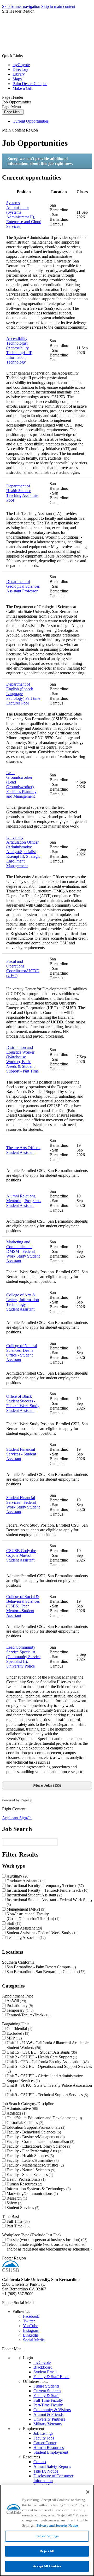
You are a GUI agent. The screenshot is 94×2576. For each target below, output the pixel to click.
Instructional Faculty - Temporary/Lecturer (45, 1886)
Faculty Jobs (44, 2438)
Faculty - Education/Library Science (38, 2146)
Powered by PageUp (17, 1800)
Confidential (19, 2029)
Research (16, 2198)
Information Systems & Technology (38, 2189)
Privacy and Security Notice (57, 2525)
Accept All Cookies (47, 2566)
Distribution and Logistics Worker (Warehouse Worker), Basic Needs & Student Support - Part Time (22, 1059)
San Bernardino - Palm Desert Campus (41, 1967)
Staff (13, 1923)
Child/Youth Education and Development (44, 2118)
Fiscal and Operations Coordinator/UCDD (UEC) (23, 968)
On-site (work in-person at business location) (46, 2240)
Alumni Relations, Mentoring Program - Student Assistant (24, 1201)
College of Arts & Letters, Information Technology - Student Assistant (23, 1302)
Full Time (17, 2221)
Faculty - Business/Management (35, 2137)
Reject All (47, 2551)
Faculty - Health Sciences (30, 2156)
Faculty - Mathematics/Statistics (35, 2165)
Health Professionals (25, 2179)
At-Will (16, 2001)
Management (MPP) (25, 1909)
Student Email (45, 2372)
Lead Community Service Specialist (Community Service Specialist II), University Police (23, 1657)
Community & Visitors (52, 2410)
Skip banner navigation (21, 6)
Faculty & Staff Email (51, 2377)
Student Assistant (24, 1928)
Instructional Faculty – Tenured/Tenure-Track (47, 1890)
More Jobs (46, 1785)
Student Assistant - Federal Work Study (42, 1933)
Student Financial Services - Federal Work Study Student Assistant (23, 1505)
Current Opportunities (31, 121)
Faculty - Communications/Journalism (40, 2141)
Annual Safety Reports (52, 2466)
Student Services (22, 2208)
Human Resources (24, 2184)
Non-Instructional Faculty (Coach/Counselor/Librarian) (32, 1916)
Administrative (22, 2108)
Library (19, 74)
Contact (40, 2462)
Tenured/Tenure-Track (28, 2015)
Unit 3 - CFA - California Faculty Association (47, 2062)
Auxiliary (17, 1876)
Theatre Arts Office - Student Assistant (23, 1150)
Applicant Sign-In (17, 1818)
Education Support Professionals (35, 2127)
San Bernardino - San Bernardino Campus (45, 1972)
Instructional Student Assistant (34, 1895)
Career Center (45, 2443)
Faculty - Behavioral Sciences (33, 2132)
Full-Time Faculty (48, 2400)
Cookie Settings (47, 2536)
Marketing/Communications (32, 2193)
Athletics (16, 2113)
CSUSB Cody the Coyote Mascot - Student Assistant (21, 1555)
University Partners (49, 2419)
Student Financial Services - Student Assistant (21, 1454)
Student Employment (51, 2452)
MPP (14, 2038)
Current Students (47, 2391)
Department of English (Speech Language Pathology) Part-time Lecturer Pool (23, 694)
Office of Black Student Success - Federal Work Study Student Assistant (23, 1403)
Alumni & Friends (48, 2414)
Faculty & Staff (46, 2396)
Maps (17, 79)
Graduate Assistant (25, 1881)
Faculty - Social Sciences (29, 2175)
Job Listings (43, 2433)
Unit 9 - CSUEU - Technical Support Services (47, 2095)
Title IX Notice (46, 2471)
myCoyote (21, 65)
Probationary (19, 2005)
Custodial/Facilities (24, 2123)
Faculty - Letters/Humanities (32, 2160)
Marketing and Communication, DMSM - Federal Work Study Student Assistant (23, 1251)
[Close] (88, 2492)
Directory (20, 69)
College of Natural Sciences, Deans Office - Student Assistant (22, 1353)
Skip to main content (58, 6)
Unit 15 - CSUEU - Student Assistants (41, 2052)
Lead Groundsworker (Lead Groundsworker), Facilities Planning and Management (21, 784)
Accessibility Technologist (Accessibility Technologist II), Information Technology (20, 350)
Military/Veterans (48, 2424)
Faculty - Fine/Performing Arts (34, 2151)
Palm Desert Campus (30, 84)
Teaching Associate (25, 1938)
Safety (14, 2203)
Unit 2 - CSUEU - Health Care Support (41, 2057)
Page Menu (13, 112)
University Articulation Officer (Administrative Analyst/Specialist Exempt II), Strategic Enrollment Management (23, 852)
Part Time (18, 2226)
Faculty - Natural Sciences (30, 2170)
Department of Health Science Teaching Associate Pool (22, 493)
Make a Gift (22, 88)
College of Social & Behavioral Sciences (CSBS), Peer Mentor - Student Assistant (23, 1606)
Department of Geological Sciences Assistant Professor (23, 586)
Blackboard (43, 2367)
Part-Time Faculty (48, 2405)
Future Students (46, 2386)
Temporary (19, 2010)
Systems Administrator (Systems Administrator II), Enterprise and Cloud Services (24, 215)
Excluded (17, 2033)
